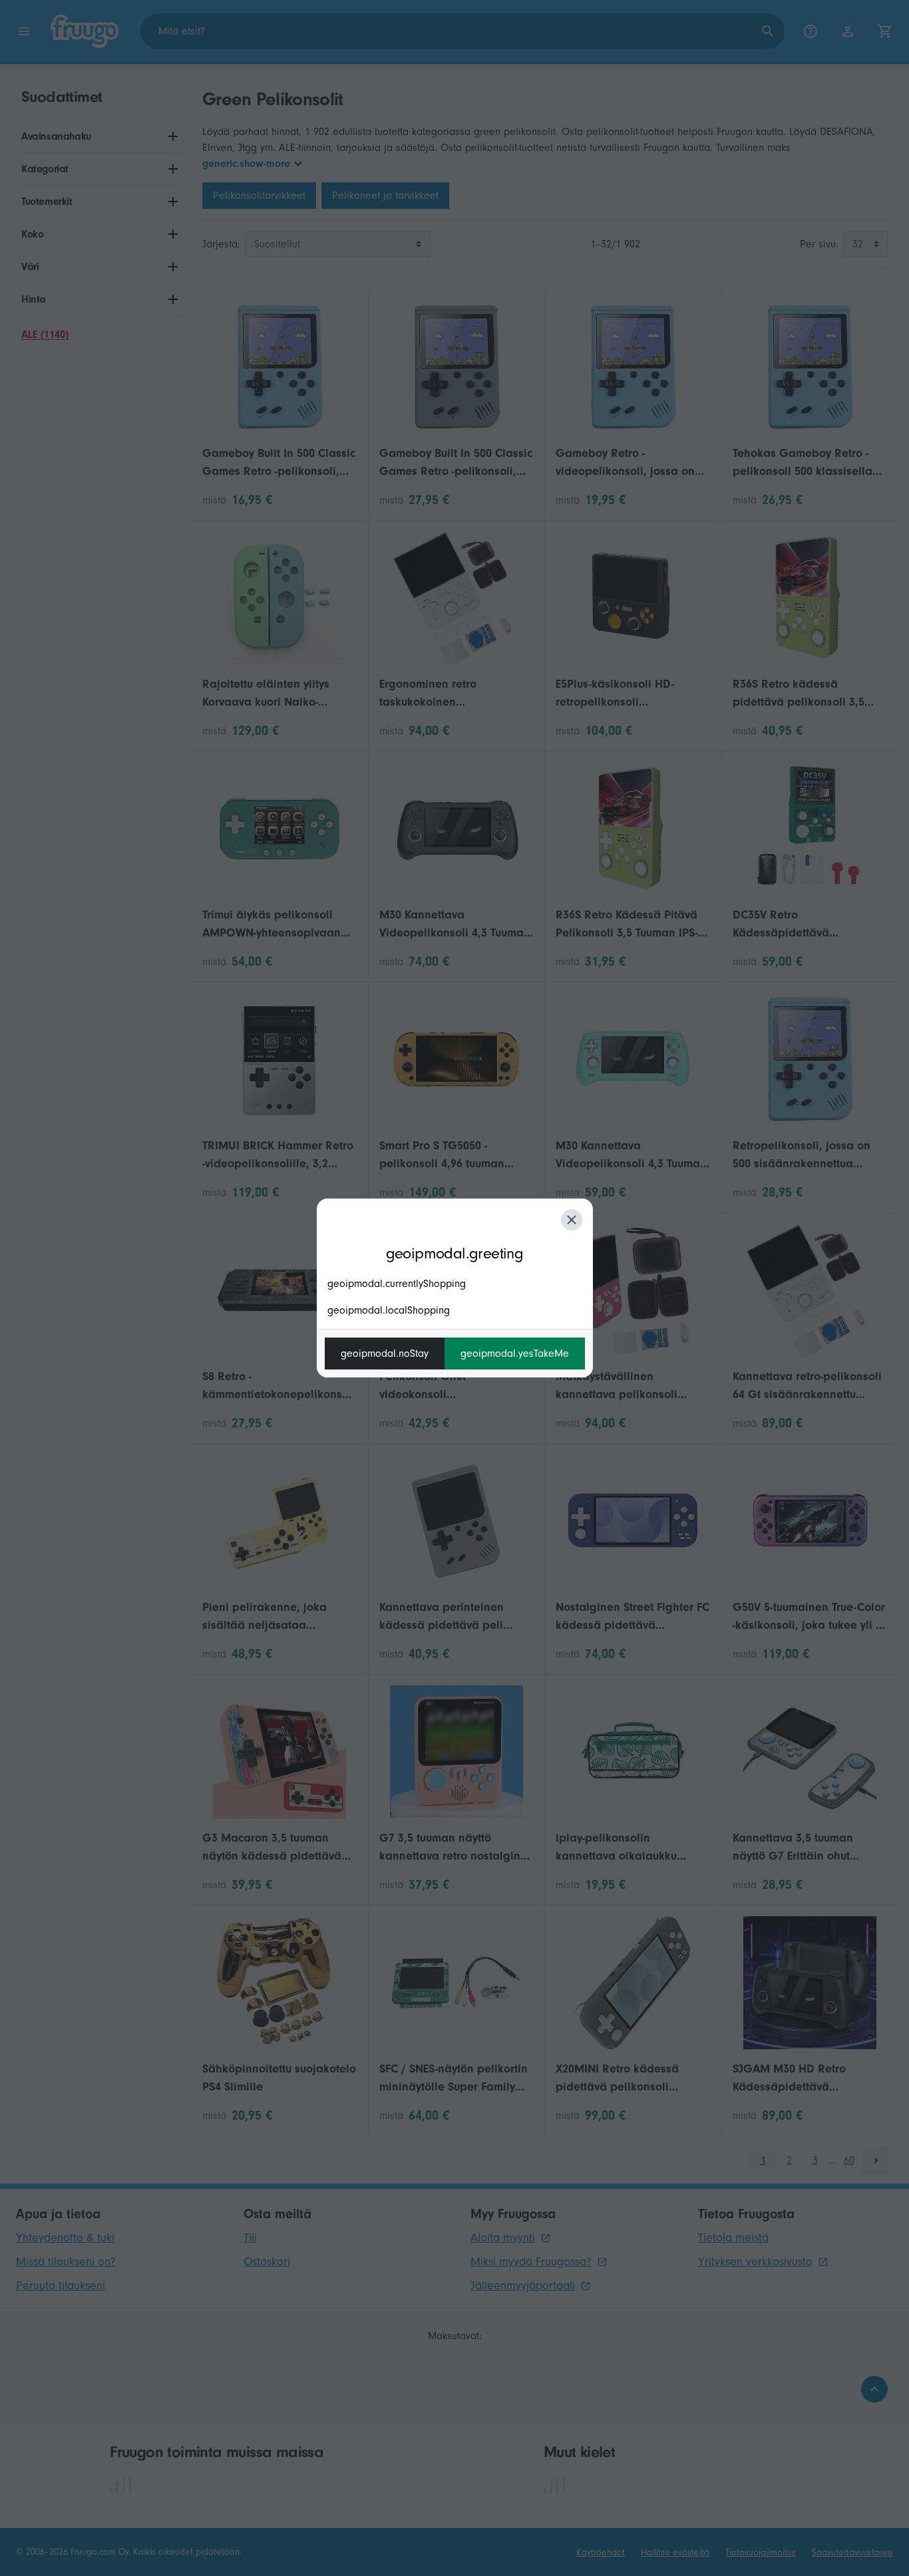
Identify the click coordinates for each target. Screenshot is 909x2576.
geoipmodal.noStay (385, 1354)
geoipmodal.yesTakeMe (515, 1354)
